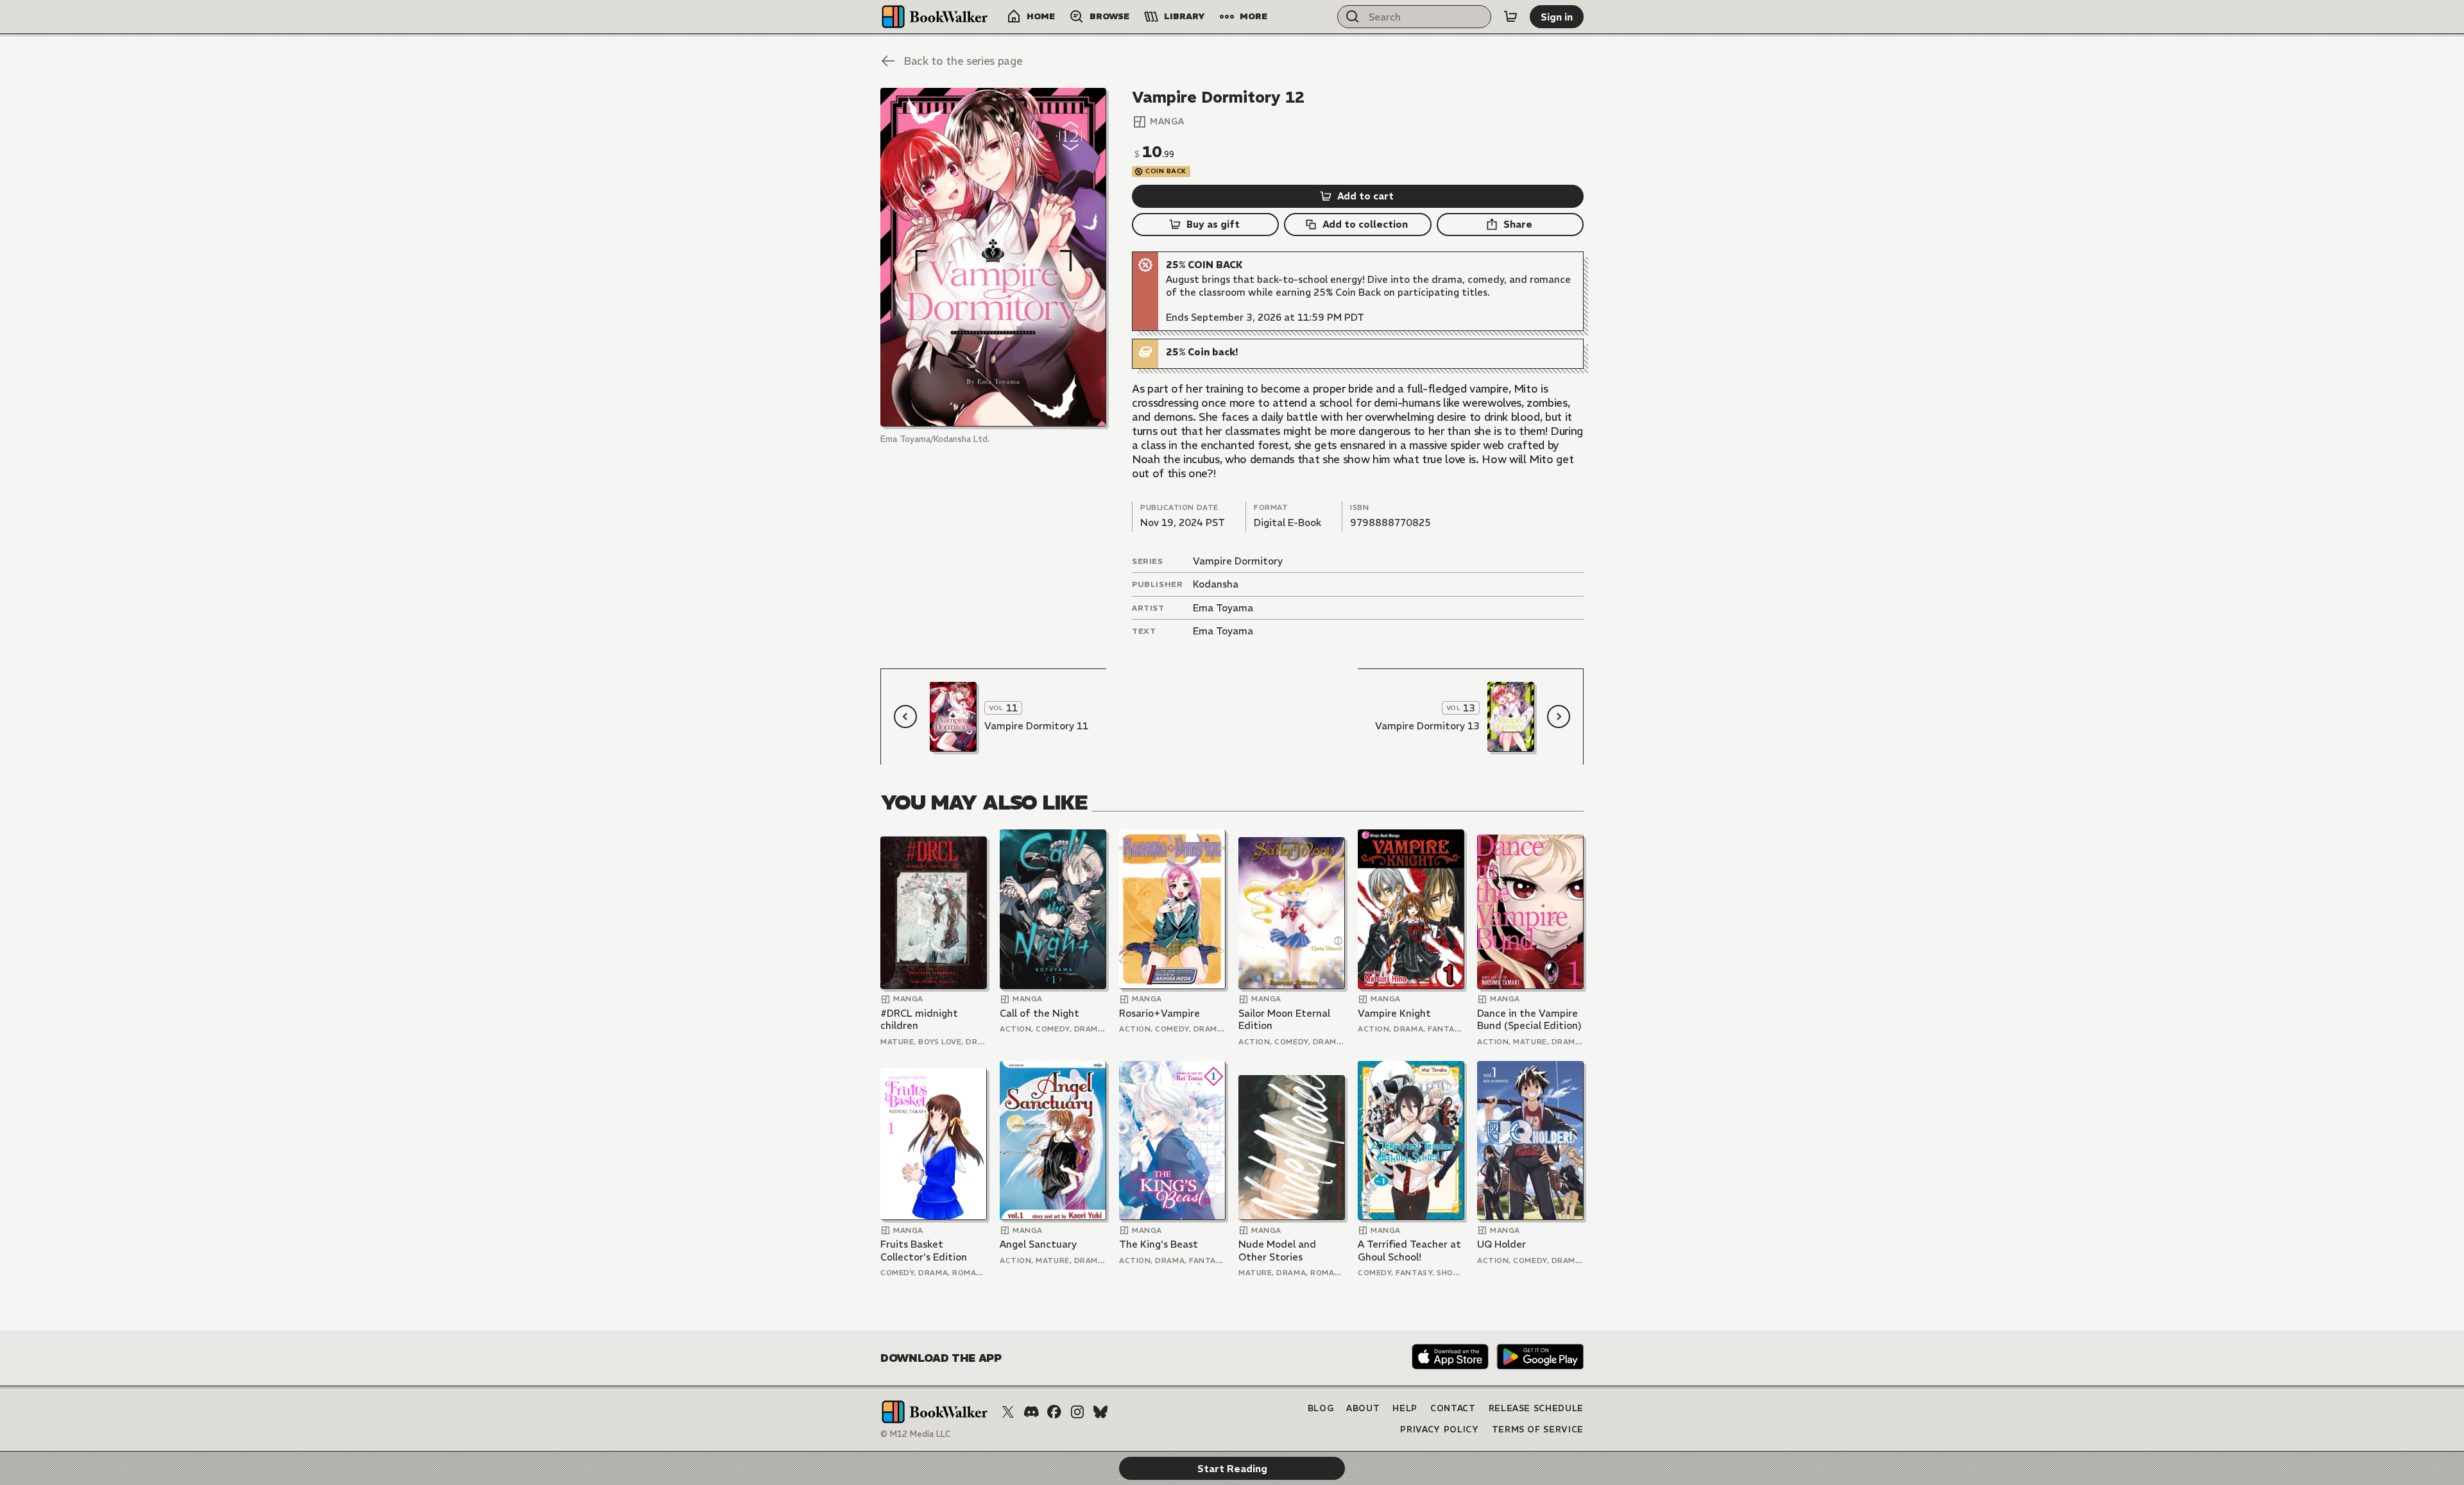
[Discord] (1031, 1412)
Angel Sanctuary (1038, 1244)
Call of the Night (1039, 1013)
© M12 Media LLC (916, 1434)
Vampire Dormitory (1238, 561)
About (1363, 1408)
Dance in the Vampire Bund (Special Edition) (1529, 1020)
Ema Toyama (1223, 608)
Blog (1321, 1408)
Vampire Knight (1394, 1013)
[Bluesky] (1100, 1412)
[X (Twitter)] (1008, 1412)
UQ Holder (1502, 1244)
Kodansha (1216, 584)
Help (1405, 1408)
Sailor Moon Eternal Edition (1284, 1020)
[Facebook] (1054, 1412)
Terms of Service (1538, 1430)
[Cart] (1510, 17)
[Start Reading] (993, 257)
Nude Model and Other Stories (1277, 1251)
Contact (1453, 1408)
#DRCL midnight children (919, 1020)
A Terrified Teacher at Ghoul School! (1409, 1251)
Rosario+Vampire (1159, 1013)
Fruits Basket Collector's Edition (924, 1251)
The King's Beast (1159, 1244)
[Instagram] (1077, 1412)
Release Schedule (1536, 1408)
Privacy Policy (1439, 1430)
